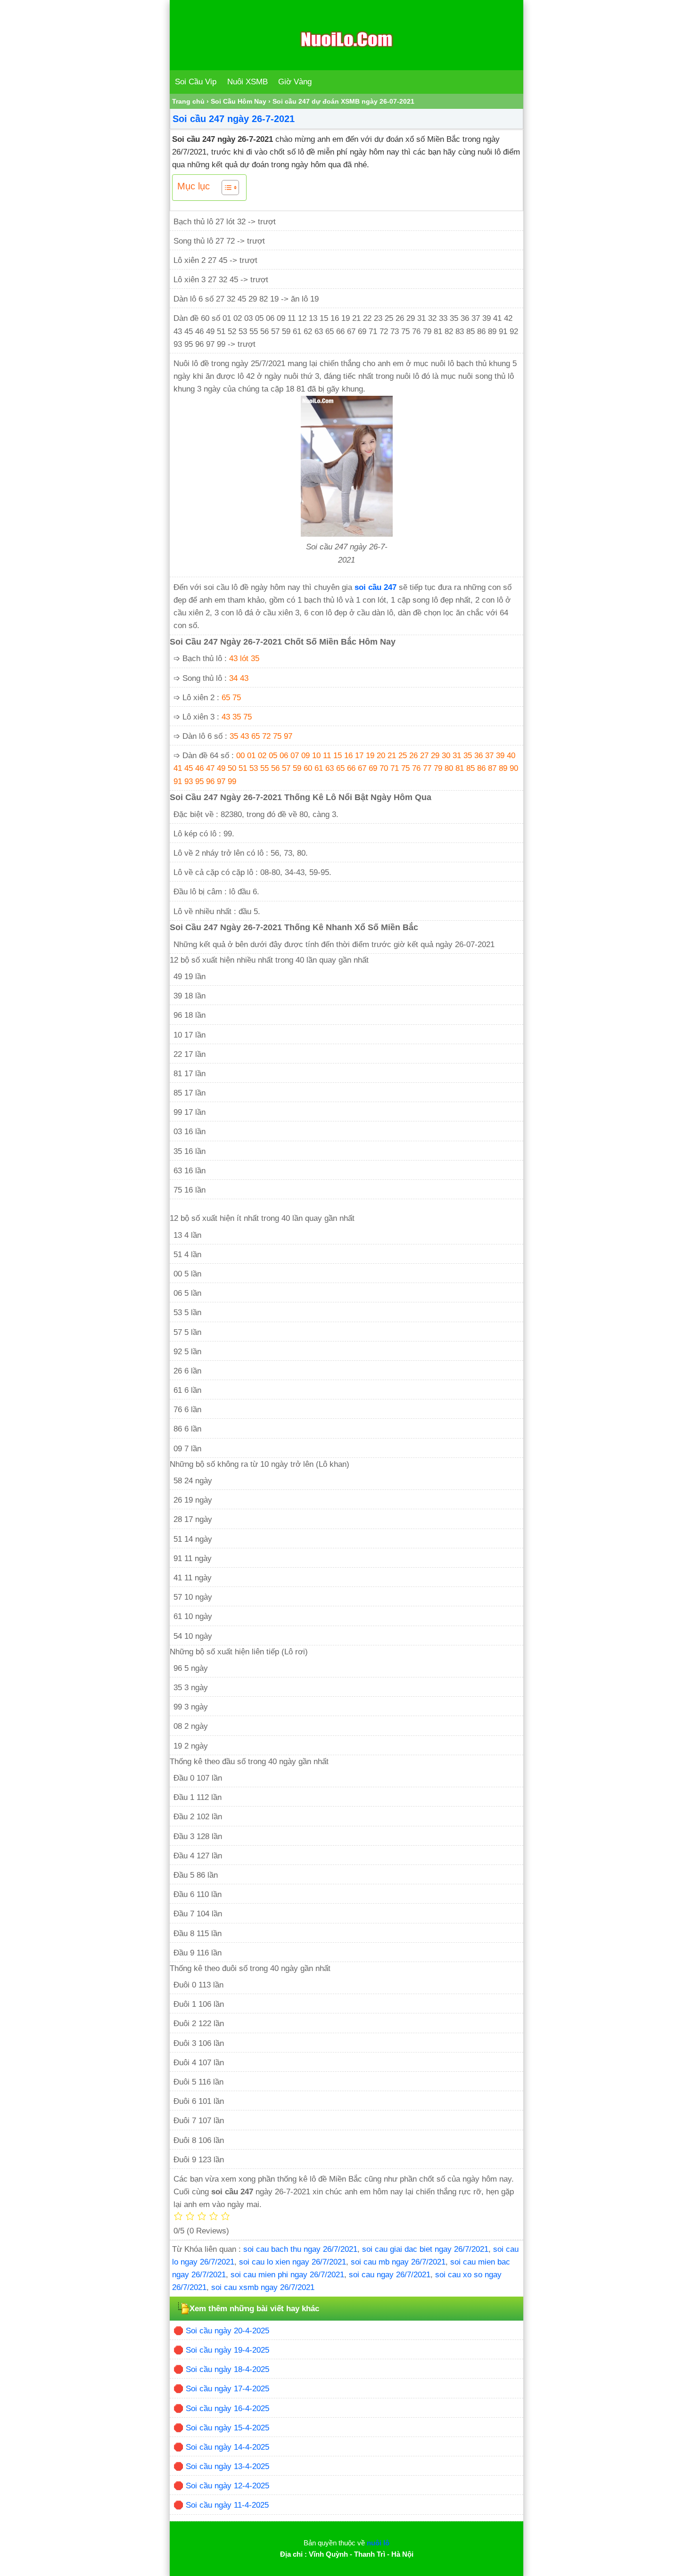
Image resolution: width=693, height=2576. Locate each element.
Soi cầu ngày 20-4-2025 (227, 2331)
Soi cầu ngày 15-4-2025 (227, 2428)
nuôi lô (378, 2543)
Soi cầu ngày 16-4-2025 (227, 2408)
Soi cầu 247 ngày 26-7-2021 (234, 119)
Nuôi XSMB (247, 82)
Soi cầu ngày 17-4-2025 (227, 2389)
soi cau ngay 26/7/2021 (390, 2275)
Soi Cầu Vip (196, 82)
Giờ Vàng (295, 82)
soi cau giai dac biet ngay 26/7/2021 (425, 2249)
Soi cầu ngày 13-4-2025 (227, 2466)
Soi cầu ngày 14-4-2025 (227, 2447)
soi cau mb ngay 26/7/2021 (398, 2262)
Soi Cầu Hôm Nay (239, 101)
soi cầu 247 (375, 587)
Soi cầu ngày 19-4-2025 (227, 2350)
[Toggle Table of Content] (226, 188)
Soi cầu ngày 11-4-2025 (227, 2505)
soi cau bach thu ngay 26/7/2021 (300, 2249)
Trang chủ (188, 101)
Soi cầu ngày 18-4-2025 (227, 2369)
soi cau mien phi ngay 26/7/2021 (287, 2275)
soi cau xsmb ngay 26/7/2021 (263, 2287)
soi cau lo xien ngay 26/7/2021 (293, 2262)
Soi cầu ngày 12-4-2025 (227, 2486)
